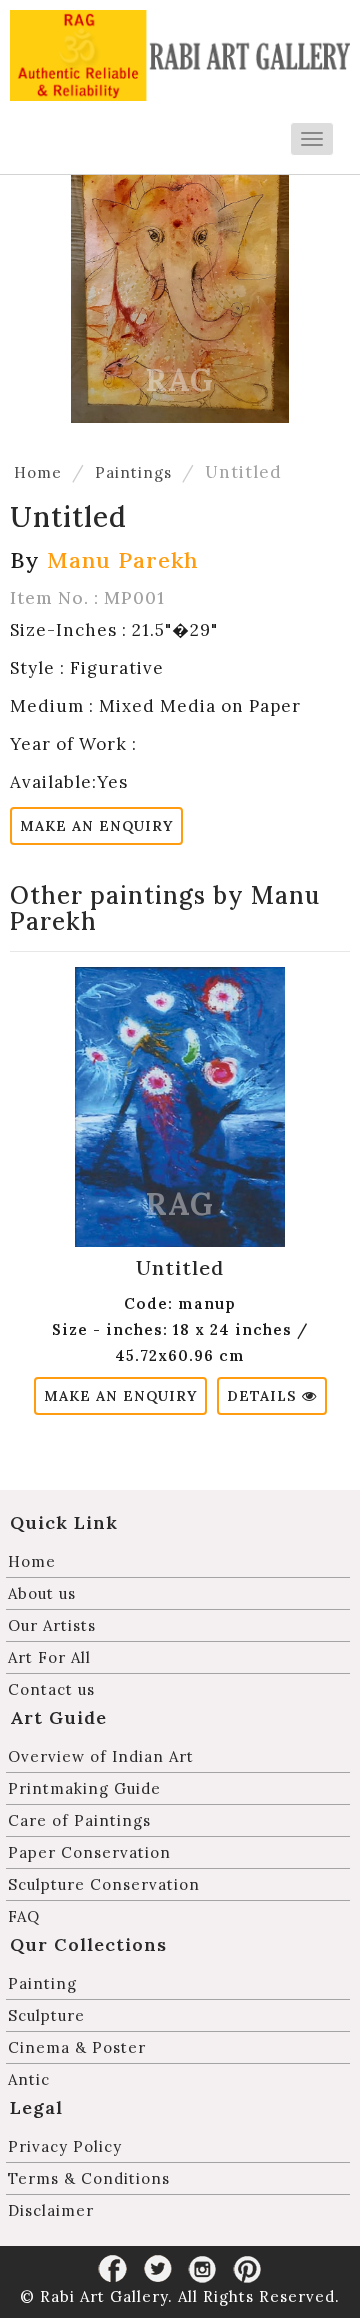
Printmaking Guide (84, 1788)
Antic (29, 2079)
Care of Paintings (79, 1820)
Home (38, 472)
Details (264, 1396)
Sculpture (46, 2015)
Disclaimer (51, 2210)
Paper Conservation (89, 1852)
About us (42, 1593)
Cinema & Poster (77, 2047)
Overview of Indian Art (101, 1756)
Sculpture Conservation (104, 1884)
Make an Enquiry (96, 826)
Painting (42, 1983)
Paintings (133, 472)
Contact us (51, 1689)
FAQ (24, 1916)
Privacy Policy (65, 2146)
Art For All (49, 1657)
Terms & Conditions (89, 2178)
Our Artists (52, 1625)
